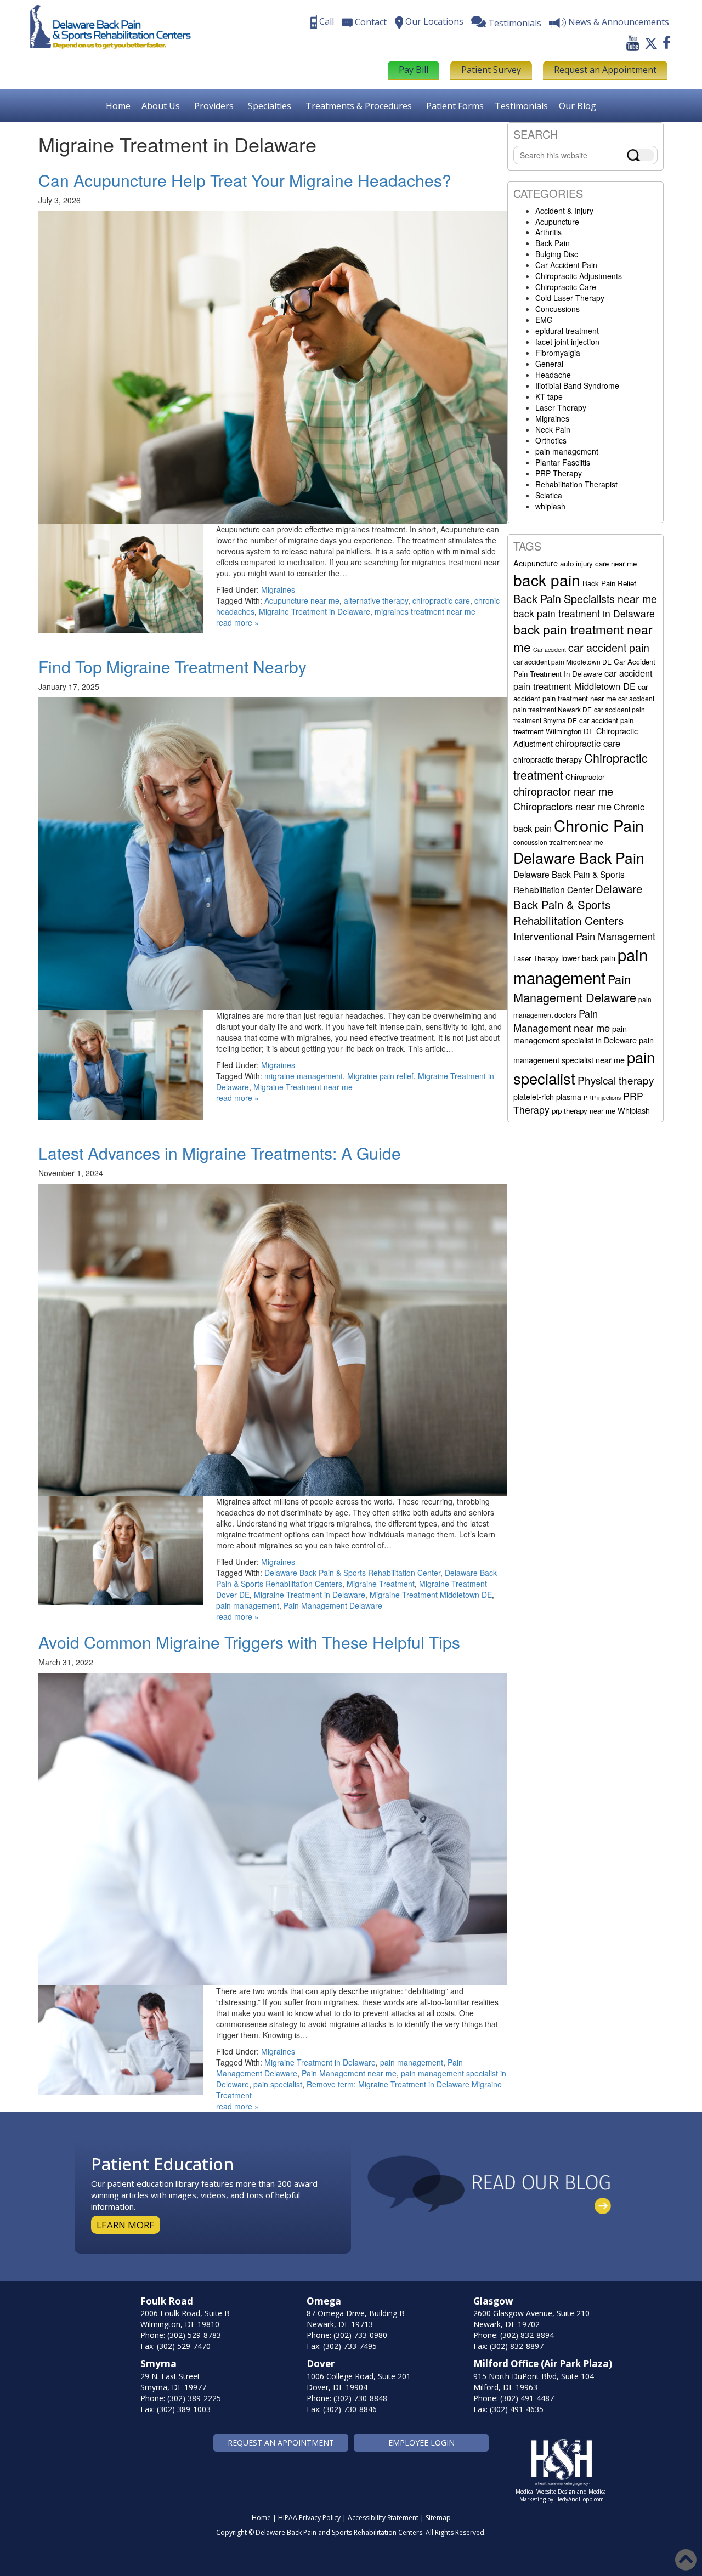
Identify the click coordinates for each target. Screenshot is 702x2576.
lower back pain (588, 958)
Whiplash (634, 1110)
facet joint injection (567, 342)
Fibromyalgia (558, 353)
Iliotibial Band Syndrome (577, 385)
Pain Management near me (349, 2073)
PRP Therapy (559, 473)
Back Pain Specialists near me (585, 598)
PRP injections (602, 1097)
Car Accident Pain (566, 265)
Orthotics (551, 440)
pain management (248, 1605)
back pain (547, 580)
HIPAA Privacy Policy (309, 2518)
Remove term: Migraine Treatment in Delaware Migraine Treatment (359, 2090)
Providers (214, 106)
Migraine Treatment (381, 1584)
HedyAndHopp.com (579, 2499)
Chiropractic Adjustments (579, 276)
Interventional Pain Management (584, 936)
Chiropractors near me (562, 806)
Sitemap (438, 2518)
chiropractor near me (563, 791)
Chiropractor (585, 777)
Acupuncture (557, 222)
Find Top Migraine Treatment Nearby (172, 666)
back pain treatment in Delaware (584, 613)
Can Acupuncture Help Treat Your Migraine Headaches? (245, 180)
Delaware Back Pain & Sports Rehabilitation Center (352, 1573)
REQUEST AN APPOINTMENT (281, 2442)
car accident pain (609, 647)
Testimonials (521, 106)
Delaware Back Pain (579, 857)
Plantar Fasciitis (563, 462)
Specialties (270, 106)
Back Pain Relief (609, 583)
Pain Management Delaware (333, 1605)
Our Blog (578, 106)
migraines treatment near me (425, 611)
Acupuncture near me (302, 600)
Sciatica (549, 495)
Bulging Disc (557, 254)
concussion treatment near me (558, 842)
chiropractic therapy (548, 759)
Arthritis (548, 232)
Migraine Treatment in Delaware (315, 611)
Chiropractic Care (566, 287)
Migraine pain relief (380, 1076)
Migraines (278, 589)
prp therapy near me (584, 1111)
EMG (544, 320)
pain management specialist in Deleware (575, 1034)
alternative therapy (376, 600)
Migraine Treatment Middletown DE (431, 1595)
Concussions (557, 309)
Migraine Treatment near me (303, 1087)
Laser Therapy (561, 407)
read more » (237, 622)
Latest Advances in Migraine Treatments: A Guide (220, 1153)
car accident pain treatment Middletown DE (583, 679)
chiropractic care (441, 600)
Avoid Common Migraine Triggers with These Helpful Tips (249, 1642)
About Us (161, 106)
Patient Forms (455, 106)
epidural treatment (567, 331)
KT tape (549, 396)
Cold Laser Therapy (570, 298)
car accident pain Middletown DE (562, 662)
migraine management (304, 1076)
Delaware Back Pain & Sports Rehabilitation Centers (578, 904)
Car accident (550, 649)
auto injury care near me (598, 563)
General (549, 364)
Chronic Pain (599, 825)
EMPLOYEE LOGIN (421, 2442)
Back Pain (553, 243)
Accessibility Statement (383, 2518)
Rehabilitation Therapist (576, 484)
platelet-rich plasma (547, 1096)
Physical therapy (616, 1080)
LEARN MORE (126, 2225)
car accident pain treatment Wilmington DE (573, 726)
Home (118, 106)
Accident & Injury (564, 211)
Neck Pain (553, 429)
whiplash (550, 506)
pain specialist (278, 2084)
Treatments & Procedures (359, 106)
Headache (553, 375)
